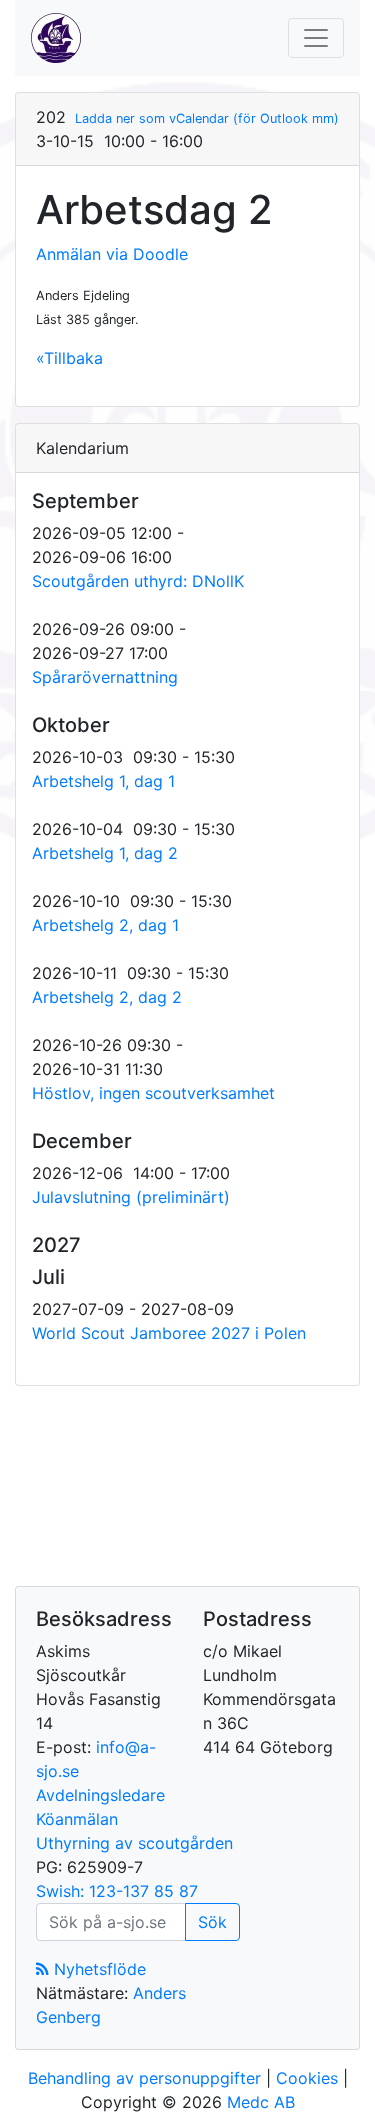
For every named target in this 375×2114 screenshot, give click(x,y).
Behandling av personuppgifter (144, 2078)
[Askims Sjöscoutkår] (56, 38)
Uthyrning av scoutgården (134, 1843)
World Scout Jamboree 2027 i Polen (169, 1333)
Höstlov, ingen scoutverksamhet (153, 1093)
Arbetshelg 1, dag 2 (105, 853)
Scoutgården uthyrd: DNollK (138, 581)
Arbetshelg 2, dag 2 (107, 997)
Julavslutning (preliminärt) (131, 1197)
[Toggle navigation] (316, 38)
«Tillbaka (69, 358)
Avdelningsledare (100, 1795)
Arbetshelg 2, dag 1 (105, 925)
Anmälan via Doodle (112, 254)
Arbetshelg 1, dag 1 (103, 781)
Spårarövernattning (105, 677)
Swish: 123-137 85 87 (117, 1891)
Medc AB (261, 2102)
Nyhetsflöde (97, 1969)
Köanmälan (77, 1819)
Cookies (307, 2078)
